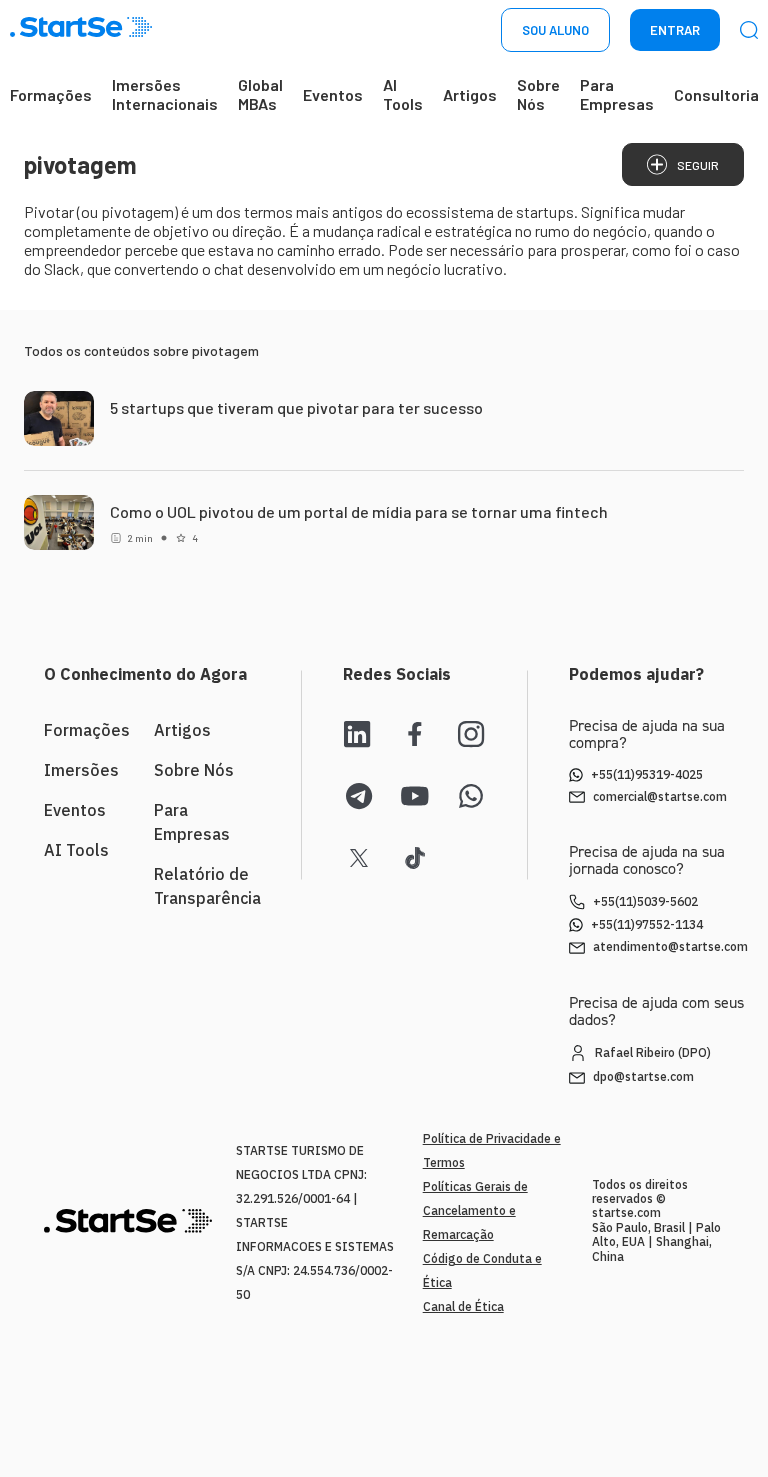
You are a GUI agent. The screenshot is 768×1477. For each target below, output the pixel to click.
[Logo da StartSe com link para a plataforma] (81, 30)
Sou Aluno (555, 30)
